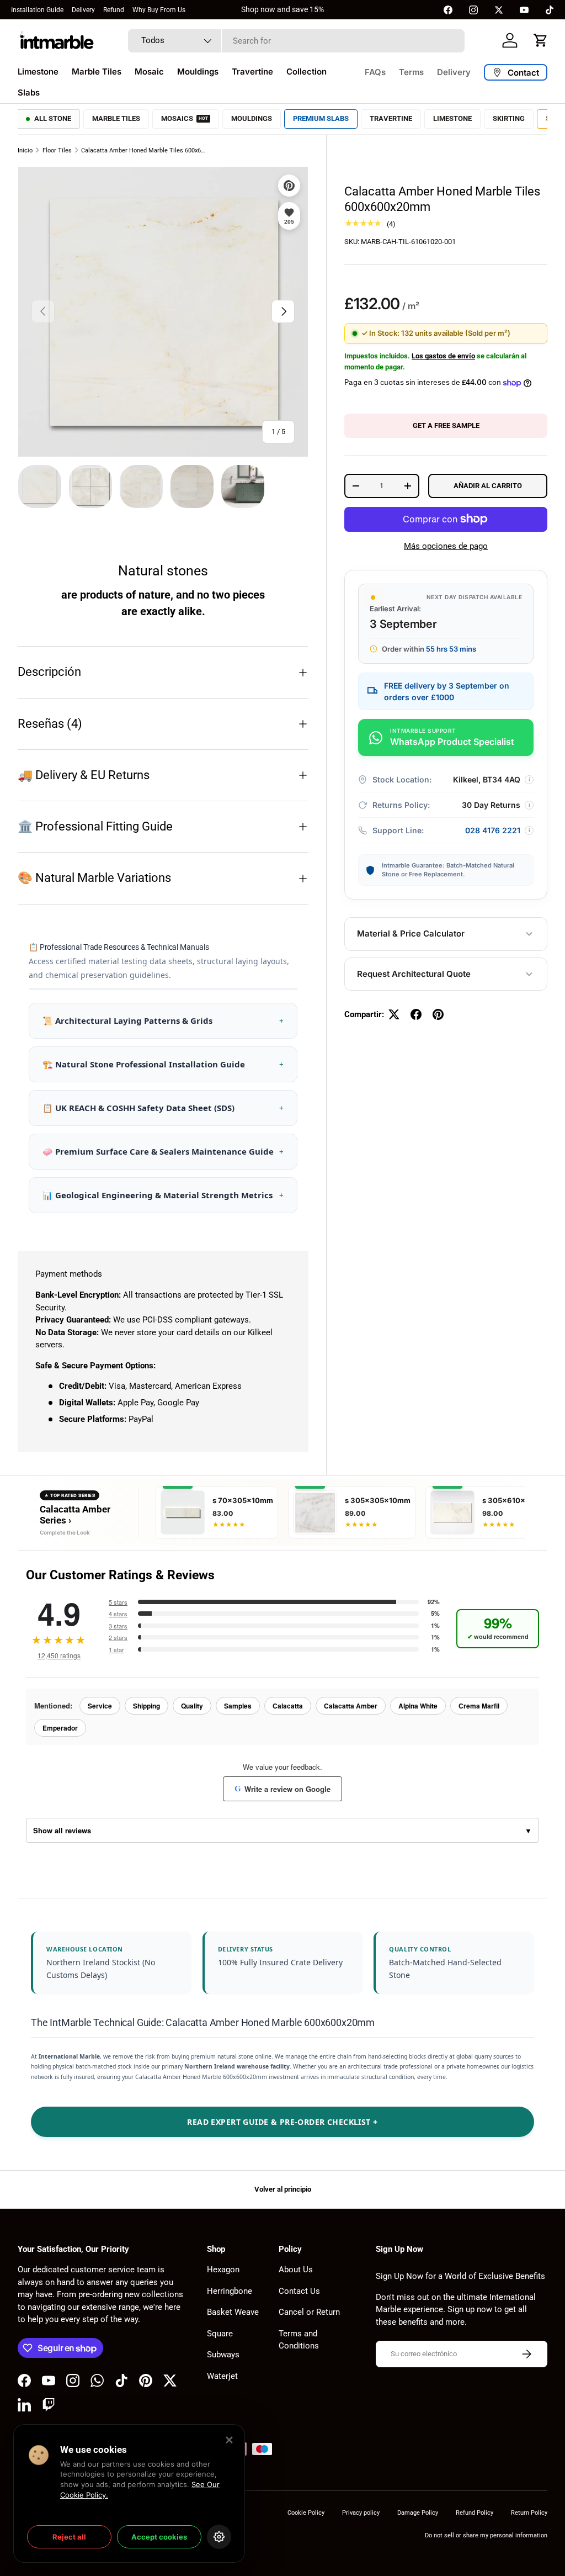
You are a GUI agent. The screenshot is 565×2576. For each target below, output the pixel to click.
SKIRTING (509, 118)
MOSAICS (185, 118)
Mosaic (149, 72)
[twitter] (499, 10)
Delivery (83, 10)
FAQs (375, 72)
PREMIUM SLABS (321, 118)
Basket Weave (233, 2312)
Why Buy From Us (159, 10)
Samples (238, 1706)
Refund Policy (475, 2513)
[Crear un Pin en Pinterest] (438, 1014)
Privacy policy (361, 2513)
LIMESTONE (452, 118)
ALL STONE (53, 118)
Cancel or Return (309, 2312)
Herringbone (230, 2291)
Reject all (69, 2537)
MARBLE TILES (116, 118)
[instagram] (473, 10)
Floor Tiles (57, 150)
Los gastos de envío (443, 356)
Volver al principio (283, 2189)
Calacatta (288, 1706)
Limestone (38, 72)
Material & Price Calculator (411, 933)
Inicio (25, 150)
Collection (307, 72)
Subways (223, 2355)
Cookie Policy (306, 2513)
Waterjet (222, 2376)
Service (100, 1706)
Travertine (252, 72)
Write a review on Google (282, 1789)
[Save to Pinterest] (289, 186)
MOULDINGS (252, 118)
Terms (411, 72)
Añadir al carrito (488, 486)
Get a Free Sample (446, 425)
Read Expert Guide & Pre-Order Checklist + (282, 2122)
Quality (192, 1706)
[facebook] (448, 10)
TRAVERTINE (391, 118)
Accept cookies (159, 2537)
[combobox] (296, 41)
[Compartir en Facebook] (416, 1014)
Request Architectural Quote (414, 974)
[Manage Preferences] (219, 2537)
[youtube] (524, 10)
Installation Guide (37, 10)
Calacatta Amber (351, 1706)
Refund (114, 10)
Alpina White (418, 1706)
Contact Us (299, 2291)
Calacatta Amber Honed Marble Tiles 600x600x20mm (143, 150)
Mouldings (198, 72)
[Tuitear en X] (394, 1014)
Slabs (29, 92)
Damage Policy (418, 2513)
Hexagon (223, 2270)
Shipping (146, 1706)
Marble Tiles (97, 72)
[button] (541, 40)
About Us (296, 2270)
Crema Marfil (479, 1706)
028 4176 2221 (493, 830)
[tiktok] (550, 10)
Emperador (60, 1728)
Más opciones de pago (446, 546)
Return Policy (529, 2513)
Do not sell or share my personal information (486, 2535)
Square (220, 2334)
